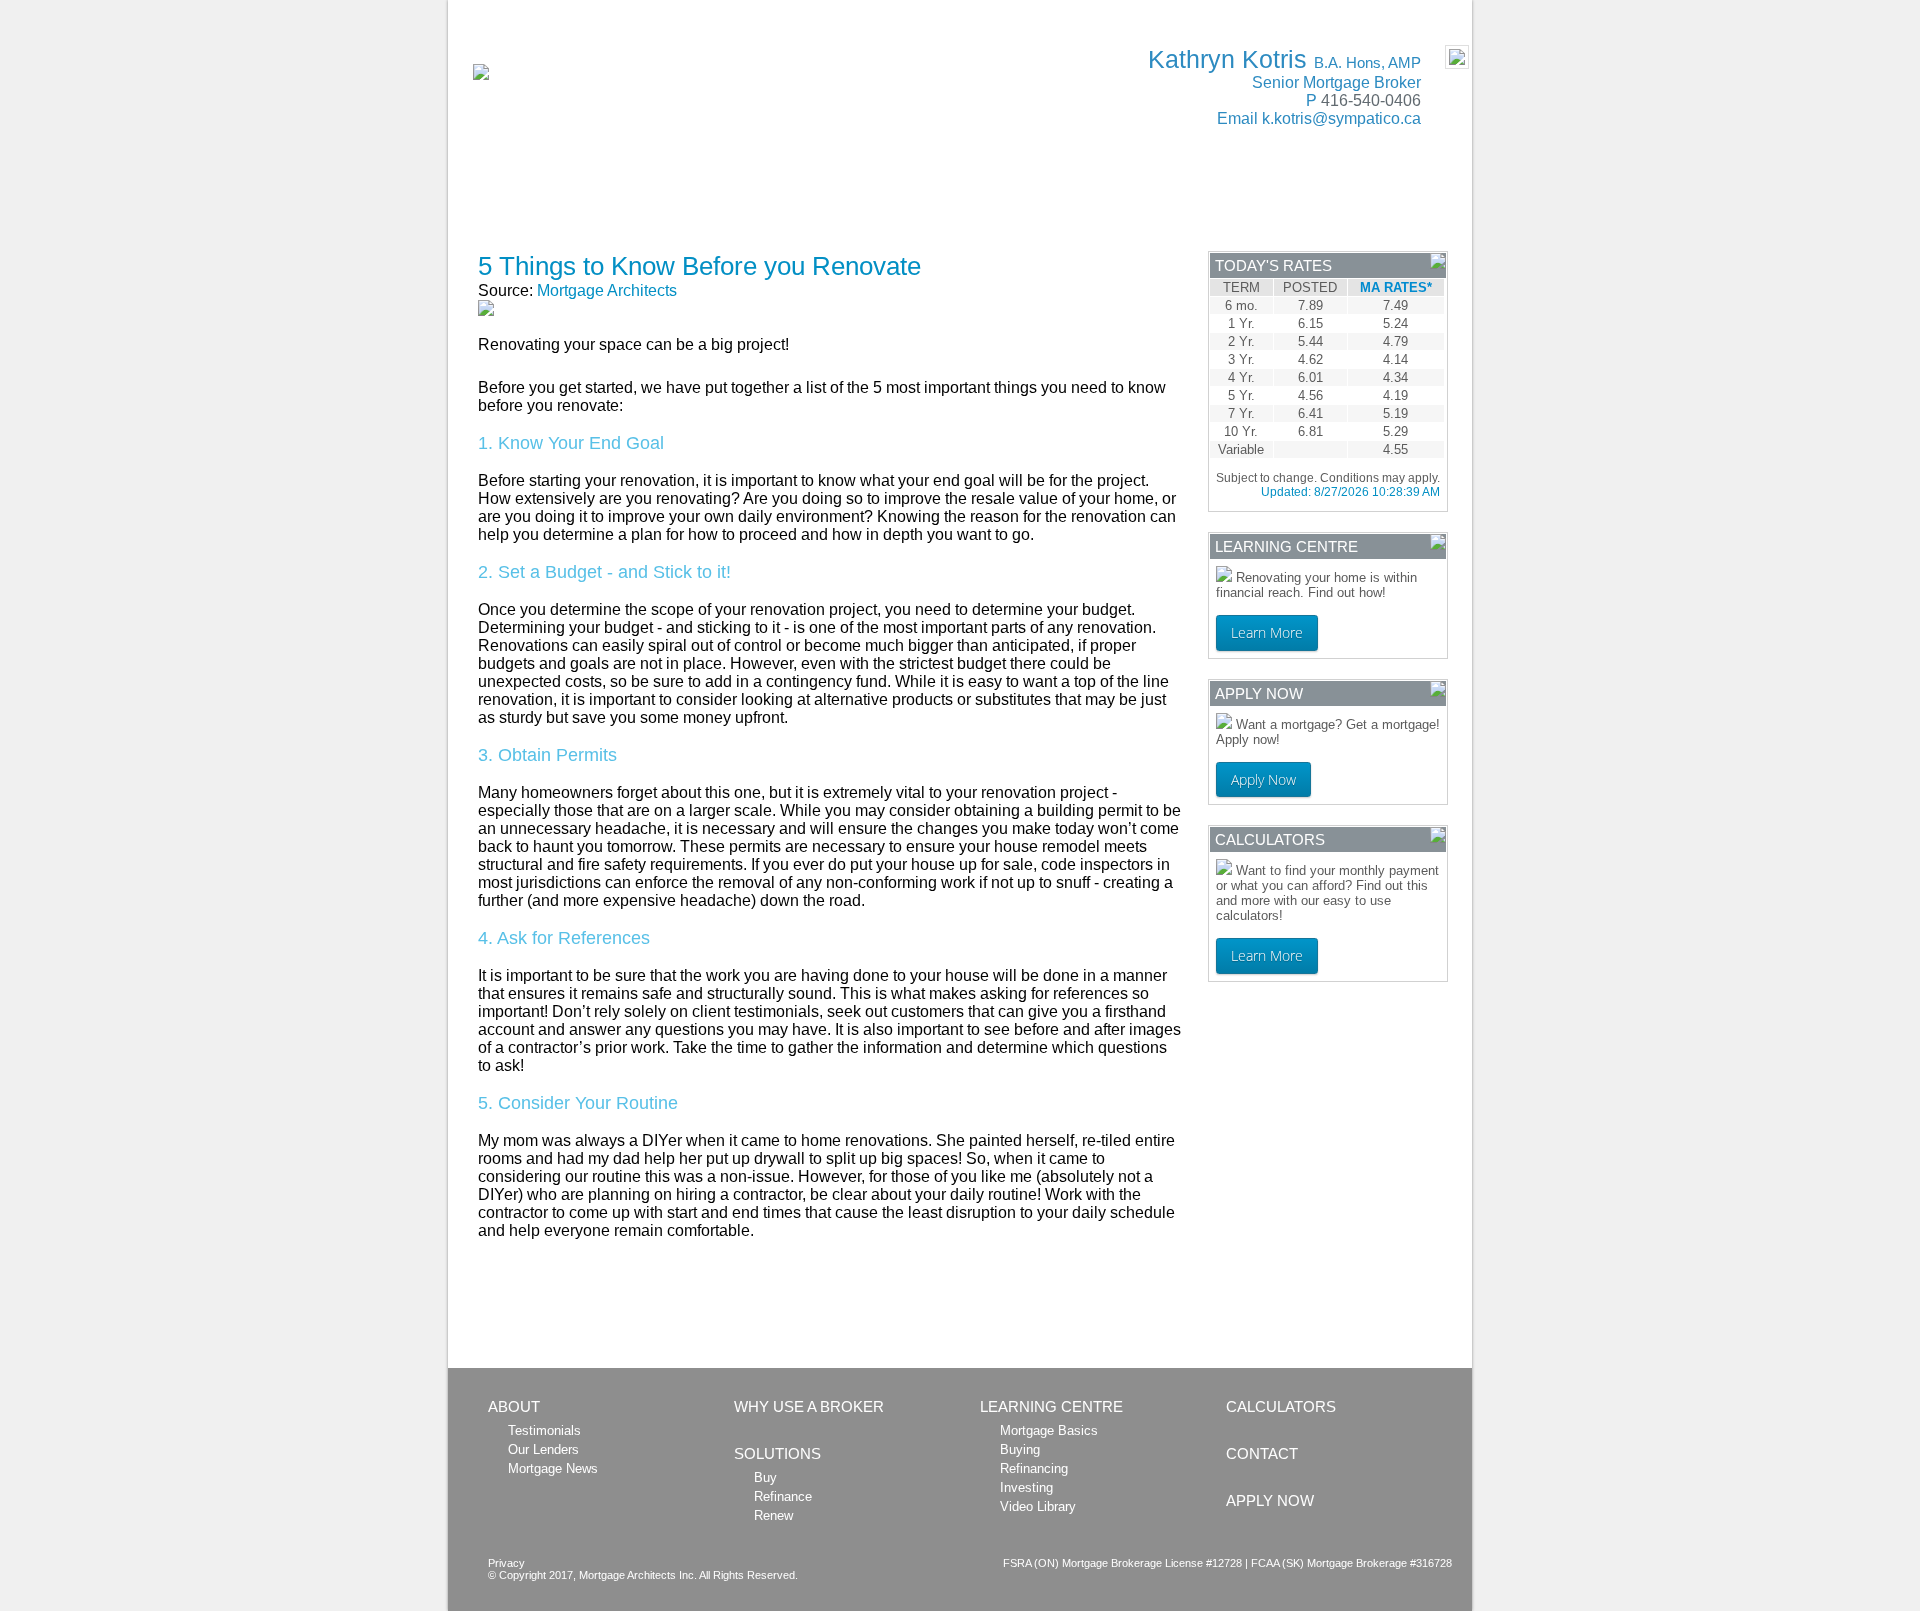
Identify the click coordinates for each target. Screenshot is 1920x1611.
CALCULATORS (985, 203)
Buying (1020, 1449)
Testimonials (544, 1430)
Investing (1026, 1487)
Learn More (1267, 632)
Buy (765, 1477)
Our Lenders (543, 1449)
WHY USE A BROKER (675, 203)
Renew (773, 1515)
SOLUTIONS (839, 203)
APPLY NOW (545, 234)
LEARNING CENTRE (1157, 203)
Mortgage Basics (1049, 1430)
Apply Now (1263, 779)
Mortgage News (553, 1468)
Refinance (783, 1496)
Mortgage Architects (607, 290)
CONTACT (1312, 203)
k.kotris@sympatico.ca (1341, 118)
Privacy (506, 1563)
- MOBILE (1428, 11)
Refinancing (1034, 1468)
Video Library (1038, 1506)
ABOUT (527, 203)
